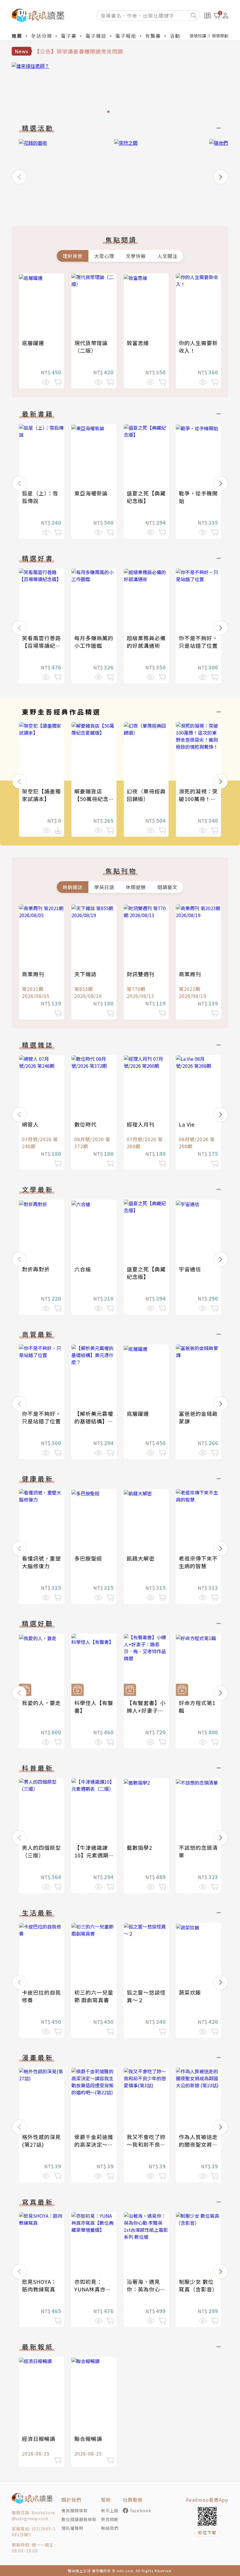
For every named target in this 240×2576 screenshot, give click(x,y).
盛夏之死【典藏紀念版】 (146, 497)
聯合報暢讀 (88, 2439)
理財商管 (73, 256)
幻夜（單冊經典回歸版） (146, 795)
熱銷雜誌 (73, 887)
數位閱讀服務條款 (79, 2519)
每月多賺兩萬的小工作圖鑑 (94, 642)
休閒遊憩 (136, 887)
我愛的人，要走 (41, 1703)
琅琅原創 (220, 36)
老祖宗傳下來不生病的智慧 (198, 1562)
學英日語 (104, 887)
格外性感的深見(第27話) (41, 2141)
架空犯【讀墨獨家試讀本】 (41, 795)
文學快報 (136, 256)
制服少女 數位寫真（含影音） (198, 2285)
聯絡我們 (110, 2528)
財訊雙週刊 (141, 974)
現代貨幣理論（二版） (91, 347)
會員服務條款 (75, 2510)
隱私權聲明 (72, 2528)
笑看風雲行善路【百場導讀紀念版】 (41, 645)
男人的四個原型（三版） (41, 1851)
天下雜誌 (85, 974)
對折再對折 (36, 1269)
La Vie (187, 1124)
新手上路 (110, 2510)
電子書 (69, 36)
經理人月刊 (141, 1124)
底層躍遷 (33, 343)
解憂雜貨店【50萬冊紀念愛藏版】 (91, 799)
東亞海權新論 (91, 493)
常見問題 (110, 2519)
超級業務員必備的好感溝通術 (146, 642)
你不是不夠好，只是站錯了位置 (198, 642)
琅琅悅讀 (198, 36)
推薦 (17, 36)
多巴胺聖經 (88, 1558)
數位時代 (85, 1124)
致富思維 (138, 343)
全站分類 (42, 36)
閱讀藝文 (167, 887)
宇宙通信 (190, 1269)
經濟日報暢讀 (39, 2439)
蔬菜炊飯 (190, 1992)
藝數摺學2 (139, 1847)
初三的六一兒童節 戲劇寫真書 (94, 1996)
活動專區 (180, 36)
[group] (120, 89)
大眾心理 (104, 256)
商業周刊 (33, 974)
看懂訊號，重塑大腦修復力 (41, 1562)
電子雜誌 (96, 36)
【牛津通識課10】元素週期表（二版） (91, 1855)
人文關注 (167, 256)
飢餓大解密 (141, 1558)
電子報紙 (126, 36)
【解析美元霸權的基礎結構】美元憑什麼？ (94, 1421)
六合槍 (83, 1269)
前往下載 (207, 2532)
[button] (19, 177)
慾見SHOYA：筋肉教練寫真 (39, 2285)
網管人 (30, 1124)
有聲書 (153, 36)
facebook (141, 2510)
